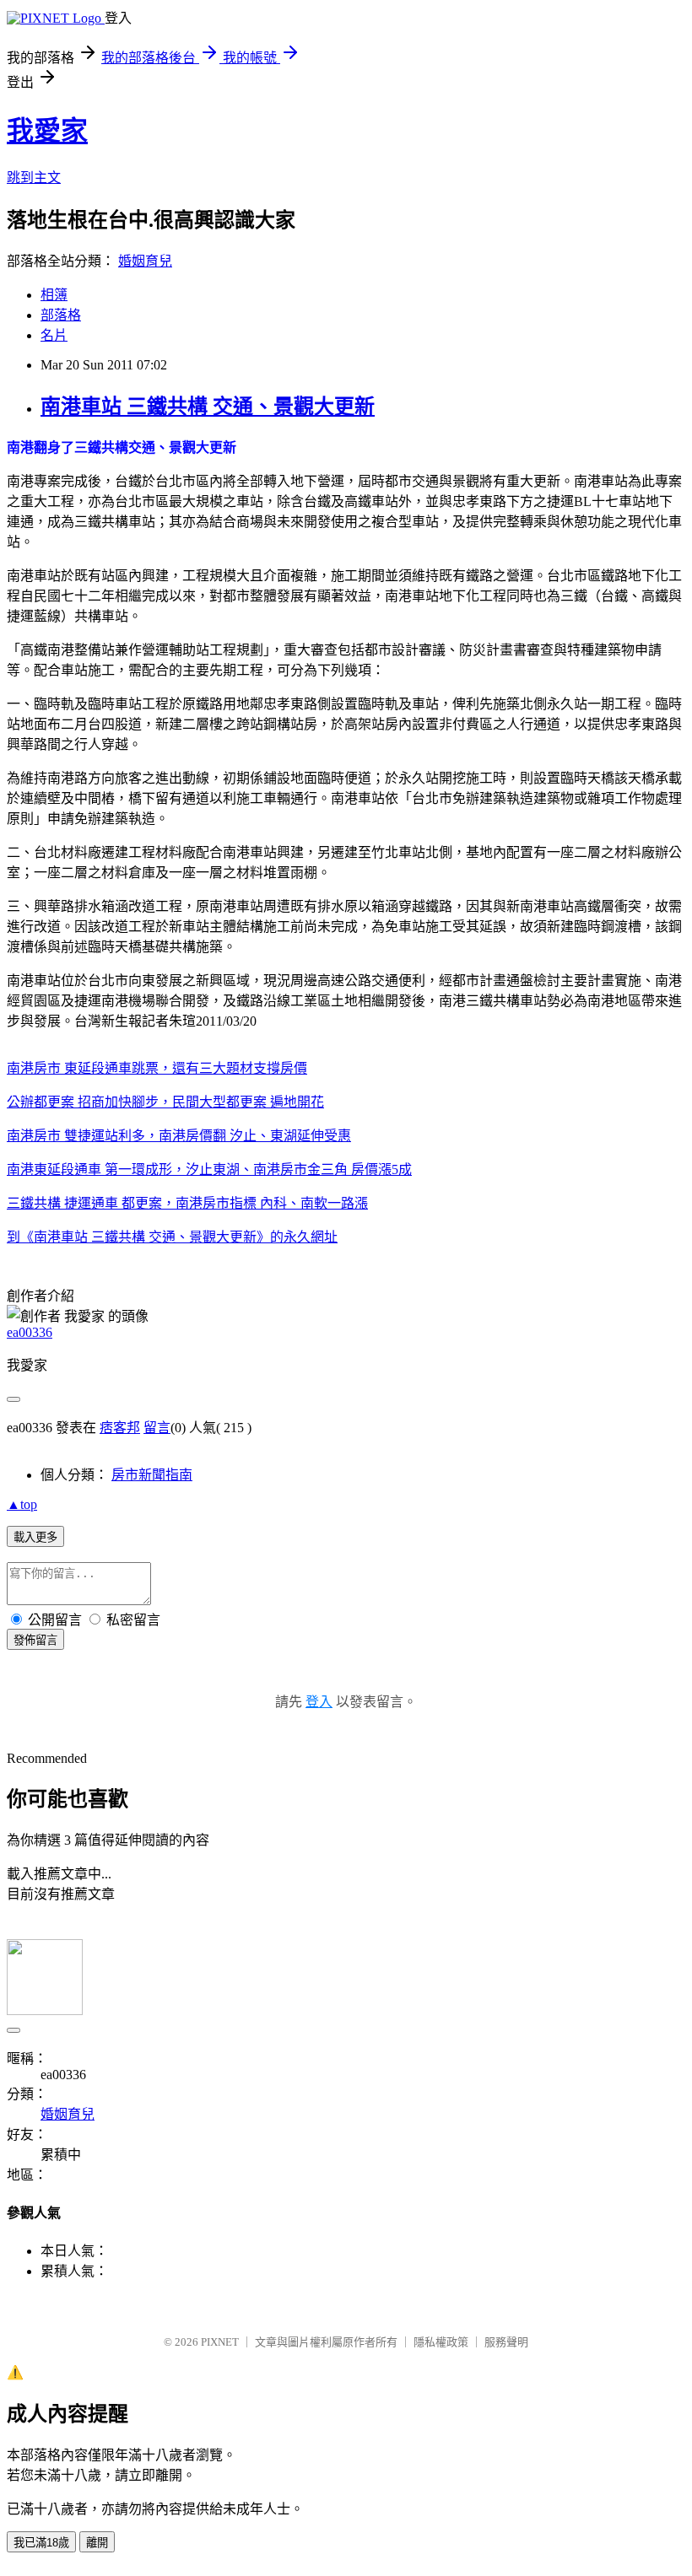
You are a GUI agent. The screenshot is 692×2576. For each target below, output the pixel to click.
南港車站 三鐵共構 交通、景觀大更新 (208, 407)
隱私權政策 (441, 2342)
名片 (54, 335)
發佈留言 (35, 1640)
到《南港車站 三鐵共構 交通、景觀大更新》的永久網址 (172, 1237)
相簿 (54, 295)
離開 (97, 2543)
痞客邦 (120, 1428)
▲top (22, 1504)
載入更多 (35, 1537)
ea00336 (30, 1332)
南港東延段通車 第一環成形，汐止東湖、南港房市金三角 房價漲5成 (209, 1169)
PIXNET (220, 2342)
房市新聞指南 (152, 1475)
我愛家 (47, 131)
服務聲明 (506, 2342)
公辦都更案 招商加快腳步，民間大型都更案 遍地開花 (165, 1102)
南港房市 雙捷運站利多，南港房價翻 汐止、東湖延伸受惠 (179, 1136)
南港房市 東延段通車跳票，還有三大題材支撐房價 (157, 1068)
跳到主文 (34, 178)
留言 (157, 1428)
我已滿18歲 (41, 2543)
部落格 (61, 315)
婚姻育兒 (145, 261)
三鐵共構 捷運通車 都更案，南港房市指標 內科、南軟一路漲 (187, 1203)
